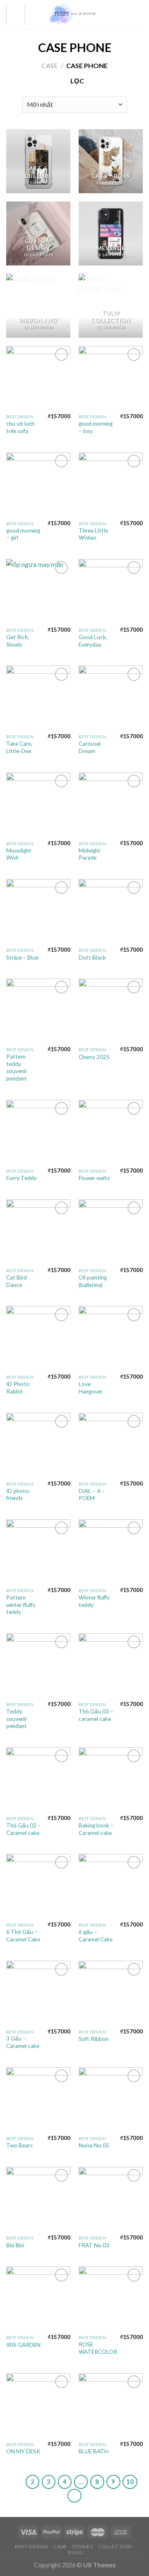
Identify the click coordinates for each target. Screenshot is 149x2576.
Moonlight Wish (19, 854)
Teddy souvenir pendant (17, 1719)
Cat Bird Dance (17, 1281)
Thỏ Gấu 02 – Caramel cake (24, 1829)
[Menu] (16, 15)
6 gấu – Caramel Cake (96, 1936)
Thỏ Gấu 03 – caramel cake (96, 1715)
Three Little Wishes (93, 534)
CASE (49, 65)
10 (130, 2481)
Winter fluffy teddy (94, 1601)
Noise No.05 (94, 2145)
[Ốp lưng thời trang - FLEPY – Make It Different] (74, 15)
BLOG (75, 2552)
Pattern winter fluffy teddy (21, 1605)
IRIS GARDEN (23, 2345)
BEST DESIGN (32, 2546)
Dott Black (92, 957)
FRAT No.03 (94, 2245)
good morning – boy (96, 427)
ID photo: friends (18, 1495)
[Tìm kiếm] (125, 15)
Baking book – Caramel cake (96, 1829)
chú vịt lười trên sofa (20, 427)
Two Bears (19, 2145)
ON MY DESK (23, 2451)
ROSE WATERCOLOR (98, 2348)
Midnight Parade (90, 854)
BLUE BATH (94, 2451)
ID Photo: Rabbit (18, 1388)
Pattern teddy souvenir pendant (17, 1068)
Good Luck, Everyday (93, 641)
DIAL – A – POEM (92, 1495)
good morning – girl (23, 534)
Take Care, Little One (19, 747)
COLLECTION (115, 2546)
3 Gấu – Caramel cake (23, 2042)
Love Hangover (91, 1388)
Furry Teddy (22, 1178)
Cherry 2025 (94, 1057)
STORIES (82, 2546)
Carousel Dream (90, 747)
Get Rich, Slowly (18, 641)
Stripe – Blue (22, 957)
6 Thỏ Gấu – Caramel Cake (23, 1936)
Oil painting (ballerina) (93, 1281)
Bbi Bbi (15, 2245)
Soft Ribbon (94, 2039)
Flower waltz (94, 1178)
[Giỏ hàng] (139, 15)
